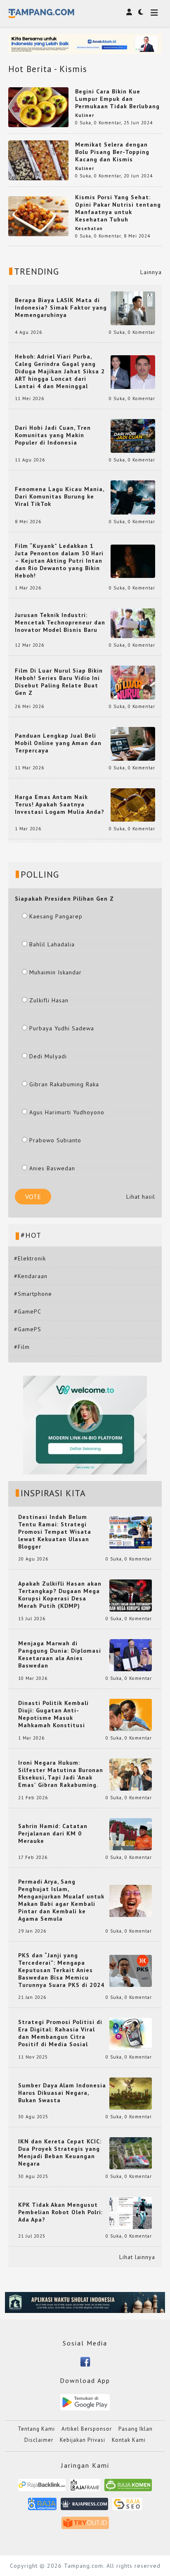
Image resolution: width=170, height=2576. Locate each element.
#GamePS (28, 1329)
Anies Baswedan (52, 1168)
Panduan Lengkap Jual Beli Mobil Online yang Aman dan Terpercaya (58, 743)
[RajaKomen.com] (128, 2488)
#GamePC (28, 1311)
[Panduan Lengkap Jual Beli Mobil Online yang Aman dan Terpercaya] (133, 743)
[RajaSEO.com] (127, 2507)
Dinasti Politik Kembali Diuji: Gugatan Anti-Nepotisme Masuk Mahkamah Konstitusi (53, 1714)
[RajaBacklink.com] (42, 2488)
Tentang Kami (36, 2429)
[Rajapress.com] (84, 2507)
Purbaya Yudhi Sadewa (62, 1028)
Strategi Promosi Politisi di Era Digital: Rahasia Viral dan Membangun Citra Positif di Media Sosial (60, 2033)
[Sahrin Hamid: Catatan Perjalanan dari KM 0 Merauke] (131, 1834)
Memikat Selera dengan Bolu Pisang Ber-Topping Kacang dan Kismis (112, 152)
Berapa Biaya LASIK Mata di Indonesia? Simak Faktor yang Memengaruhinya (61, 307)
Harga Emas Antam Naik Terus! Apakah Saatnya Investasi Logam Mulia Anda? (60, 804)
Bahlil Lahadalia (52, 944)
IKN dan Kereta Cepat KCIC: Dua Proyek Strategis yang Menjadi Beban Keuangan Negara (60, 2152)
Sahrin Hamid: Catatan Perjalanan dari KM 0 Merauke (53, 1833)
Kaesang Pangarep (56, 916)
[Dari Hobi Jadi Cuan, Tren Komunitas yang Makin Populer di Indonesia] (133, 436)
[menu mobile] (154, 13)
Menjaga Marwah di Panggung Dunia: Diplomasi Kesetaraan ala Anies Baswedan (60, 1654)
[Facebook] (85, 2361)
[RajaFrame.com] (85, 2488)
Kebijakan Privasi (83, 2440)
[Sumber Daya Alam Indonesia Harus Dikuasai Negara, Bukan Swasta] (131, 2093)
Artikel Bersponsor (87, 2429)
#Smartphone (33, 1294)
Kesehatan (89, 228)
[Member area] (129, 12)
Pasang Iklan (136, 2429)
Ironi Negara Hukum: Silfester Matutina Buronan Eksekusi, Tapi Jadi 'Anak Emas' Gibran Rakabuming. (61, 1774)
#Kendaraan (31, 1276)
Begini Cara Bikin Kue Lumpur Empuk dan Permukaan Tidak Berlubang (117, 99)
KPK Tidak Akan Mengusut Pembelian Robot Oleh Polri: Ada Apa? (60, 2212)
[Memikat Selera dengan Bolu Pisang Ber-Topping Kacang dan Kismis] (38, 160)
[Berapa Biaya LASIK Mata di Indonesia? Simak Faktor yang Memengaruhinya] (133, 308)
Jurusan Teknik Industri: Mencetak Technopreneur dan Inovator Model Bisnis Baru (60, 622)
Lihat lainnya (137, 2257)
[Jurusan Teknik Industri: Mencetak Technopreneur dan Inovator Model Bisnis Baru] (133, 622)
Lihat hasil (141, 1197)
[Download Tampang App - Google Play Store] (85, 2401)
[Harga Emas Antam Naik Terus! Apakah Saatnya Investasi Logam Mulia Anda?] (133, 804)
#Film (22, 1347)
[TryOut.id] (85, 2526)
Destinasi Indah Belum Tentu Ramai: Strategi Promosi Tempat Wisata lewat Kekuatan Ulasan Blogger (55, 1532)
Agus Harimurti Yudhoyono (67, 1112)
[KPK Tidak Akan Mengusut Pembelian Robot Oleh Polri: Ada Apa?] (131, 2213)
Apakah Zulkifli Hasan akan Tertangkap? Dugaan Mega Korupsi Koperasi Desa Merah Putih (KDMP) (60, 1595)
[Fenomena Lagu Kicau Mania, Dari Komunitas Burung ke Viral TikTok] (133, 497)
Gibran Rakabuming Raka (64, 1084)
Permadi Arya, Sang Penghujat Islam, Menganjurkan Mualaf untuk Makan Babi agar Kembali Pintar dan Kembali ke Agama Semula (61, 1900)
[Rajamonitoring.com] (42, 2507)
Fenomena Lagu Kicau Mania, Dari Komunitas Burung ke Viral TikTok (59, 496)
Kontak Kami (129, 2440)
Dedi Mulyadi (48, 1056)
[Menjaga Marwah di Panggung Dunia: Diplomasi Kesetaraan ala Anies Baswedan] (131, 1655)
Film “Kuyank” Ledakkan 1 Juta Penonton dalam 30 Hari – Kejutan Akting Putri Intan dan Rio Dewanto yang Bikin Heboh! (59, 561)
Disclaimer (39, 2440)
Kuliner (85, 115)
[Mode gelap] (141, 12)
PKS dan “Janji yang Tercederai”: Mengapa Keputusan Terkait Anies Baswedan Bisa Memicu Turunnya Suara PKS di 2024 (61, 1970)
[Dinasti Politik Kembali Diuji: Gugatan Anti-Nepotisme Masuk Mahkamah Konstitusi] (131, 1714)
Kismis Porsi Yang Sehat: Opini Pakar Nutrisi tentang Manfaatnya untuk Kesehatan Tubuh (118, 208)
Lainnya (151, 272)
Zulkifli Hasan (49, 1000)
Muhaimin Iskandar (55, 972)
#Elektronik (30, 1258)
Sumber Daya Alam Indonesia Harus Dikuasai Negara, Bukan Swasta (62, 2093)
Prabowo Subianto (55, 1140)
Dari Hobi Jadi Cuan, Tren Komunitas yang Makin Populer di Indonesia (53, 435)
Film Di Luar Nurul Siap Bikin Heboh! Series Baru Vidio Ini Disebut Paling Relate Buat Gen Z (59, 682)
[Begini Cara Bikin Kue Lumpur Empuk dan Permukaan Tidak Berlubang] (38, 107)
